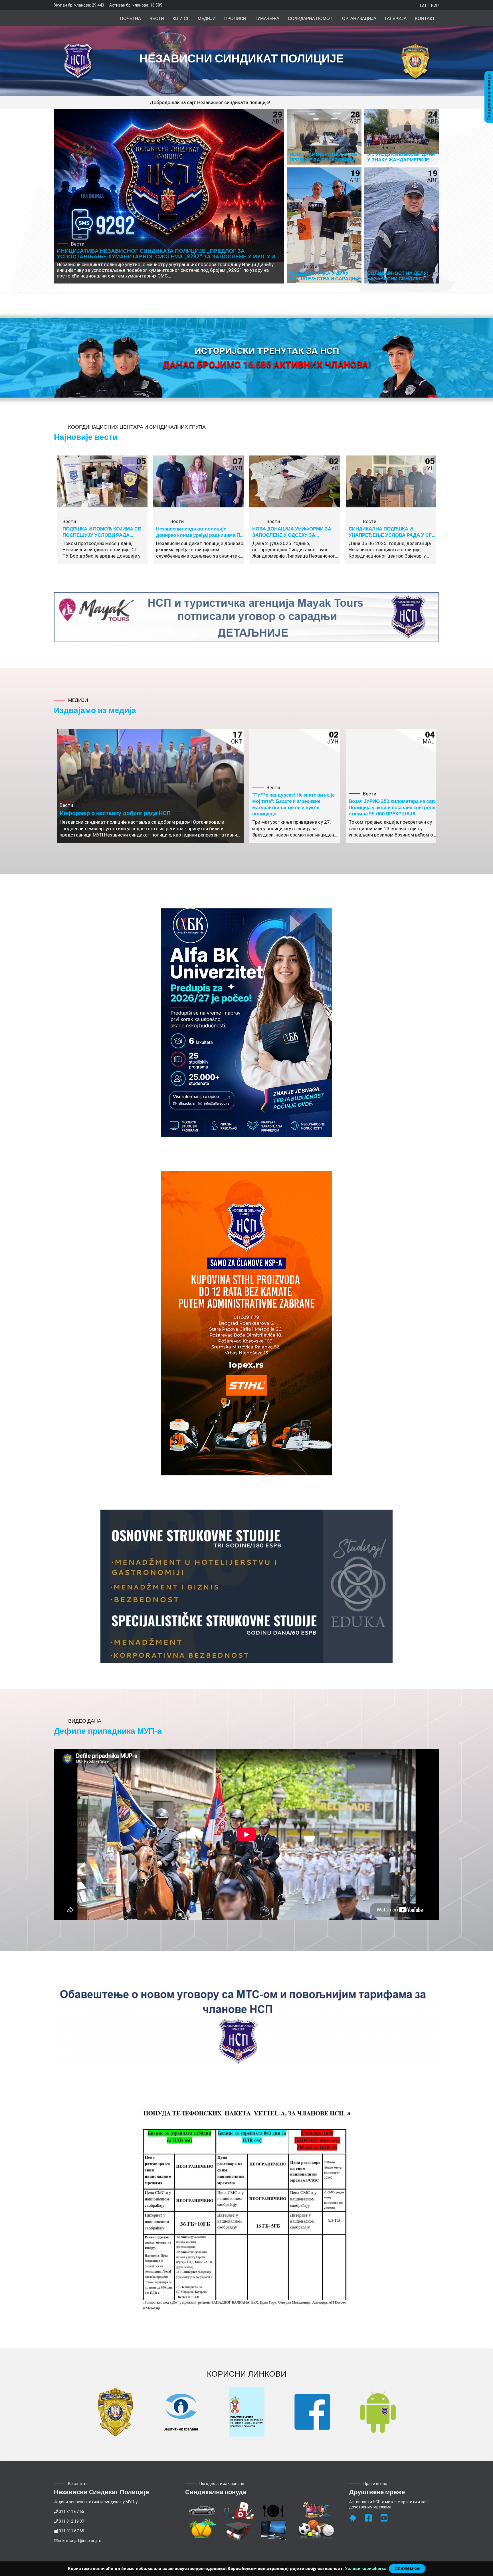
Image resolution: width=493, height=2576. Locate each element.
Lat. (424, 6)
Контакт (425, 18)
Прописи (235, 18)
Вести (157, 18)
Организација (359, 18)
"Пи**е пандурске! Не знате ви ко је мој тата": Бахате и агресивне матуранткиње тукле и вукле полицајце (293, 804)
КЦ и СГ (181, 18)
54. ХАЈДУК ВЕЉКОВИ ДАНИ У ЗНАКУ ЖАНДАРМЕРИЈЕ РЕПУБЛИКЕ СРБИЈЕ (401, 159)
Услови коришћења (366, 2569)
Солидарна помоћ (311, 18)
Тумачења (267, 18)
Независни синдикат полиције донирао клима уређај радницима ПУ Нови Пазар (200, 535)
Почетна (131, 18)
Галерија (396, 18)
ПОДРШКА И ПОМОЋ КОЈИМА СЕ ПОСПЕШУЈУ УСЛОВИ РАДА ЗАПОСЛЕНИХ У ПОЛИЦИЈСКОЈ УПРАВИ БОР (102, 538)
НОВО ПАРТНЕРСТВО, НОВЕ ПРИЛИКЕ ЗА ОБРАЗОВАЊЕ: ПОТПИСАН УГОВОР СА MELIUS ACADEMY (324, 162)
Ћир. (435, 6)
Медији (207, 18)
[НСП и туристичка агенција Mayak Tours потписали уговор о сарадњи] (246, 617)
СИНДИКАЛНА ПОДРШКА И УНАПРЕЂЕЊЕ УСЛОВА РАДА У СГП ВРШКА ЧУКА (392, 535)
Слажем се (407, 2568)
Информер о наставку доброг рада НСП (115, 813)
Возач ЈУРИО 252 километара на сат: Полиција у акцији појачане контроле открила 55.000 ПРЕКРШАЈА (392, 807)
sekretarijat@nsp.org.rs (80, 2541)
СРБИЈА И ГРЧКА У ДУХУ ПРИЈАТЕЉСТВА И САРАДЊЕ (325, 276)
